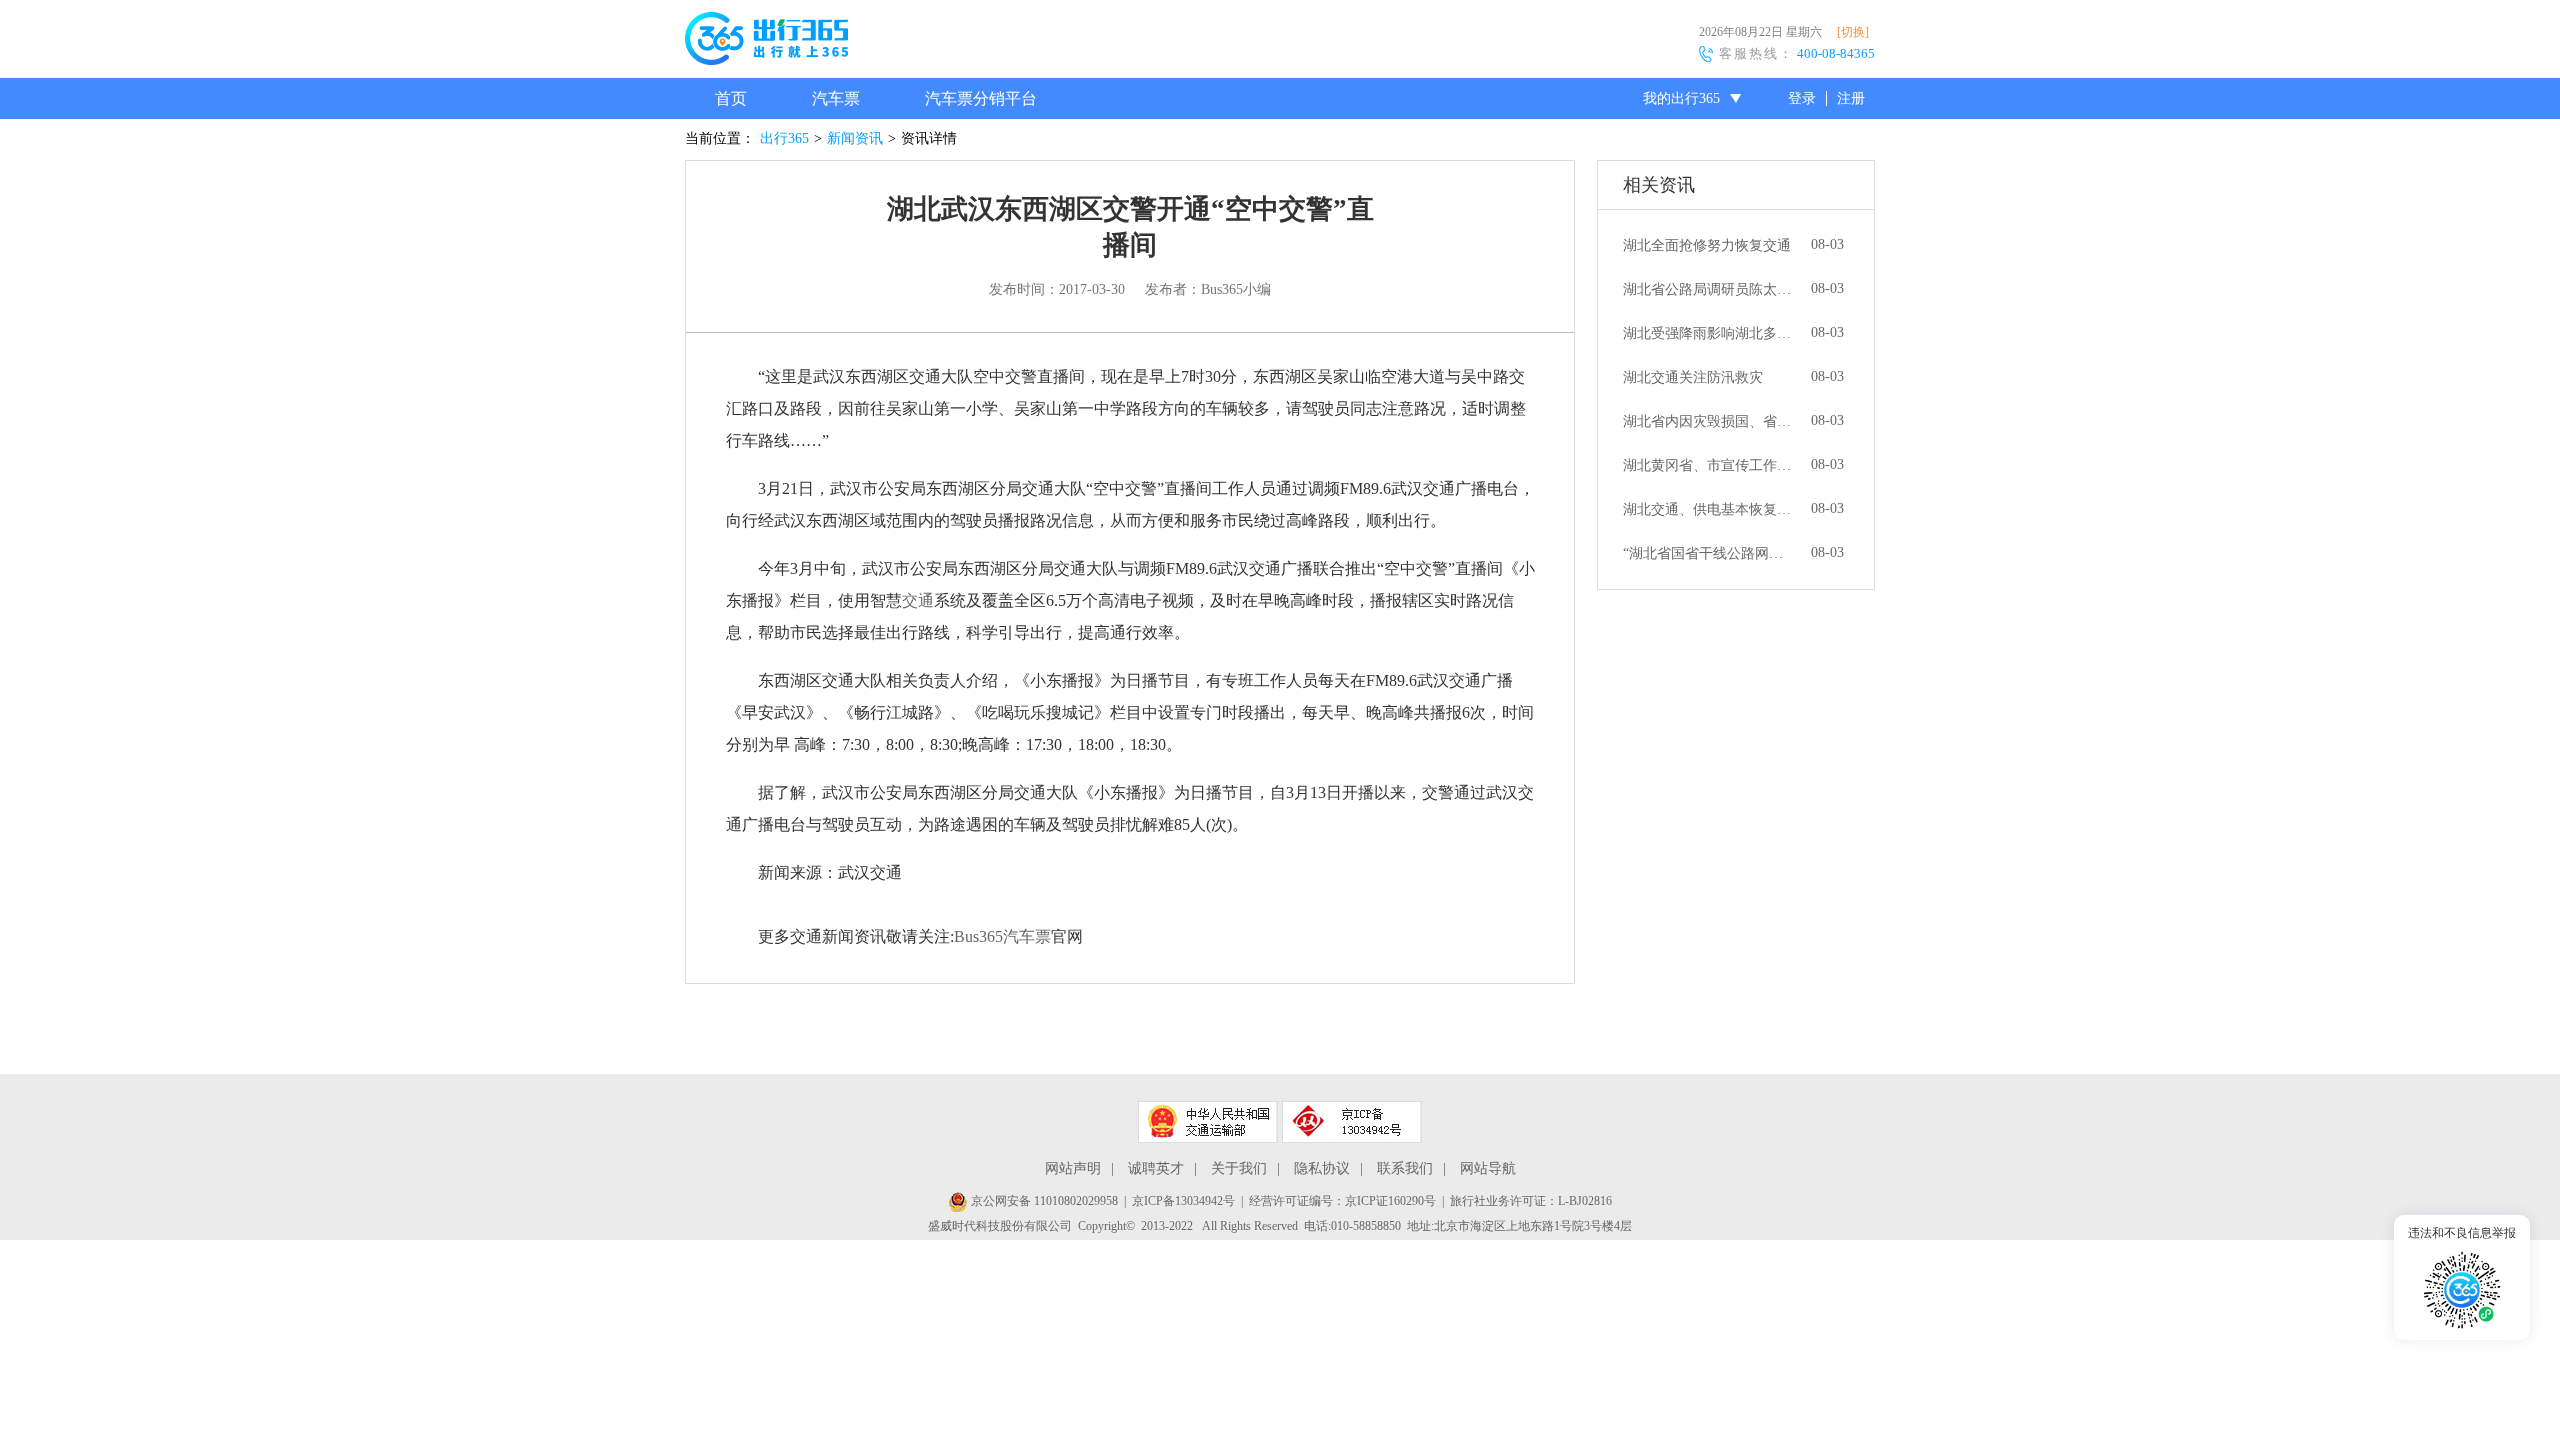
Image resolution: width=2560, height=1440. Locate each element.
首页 (731, 98)
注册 (1851, 98)
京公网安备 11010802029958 (1043, 1201)
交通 (918, 600)
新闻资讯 (855, 138)
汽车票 (836, 98)
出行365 (784, 138)
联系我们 (1405, 1168)
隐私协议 (1322, 1168)
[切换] (1853, 32)
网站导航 (1488, 1168)
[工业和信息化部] (1352, 1122)
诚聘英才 (1156, 1168)
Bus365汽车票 (1002, 936)
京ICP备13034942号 (1183, 1201)
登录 (1802, 98)
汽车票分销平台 (981, 98)
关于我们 (1239, 1168)
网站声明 (1073, 1168)
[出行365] (766, 42)
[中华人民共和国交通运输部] (1208, 1122)
